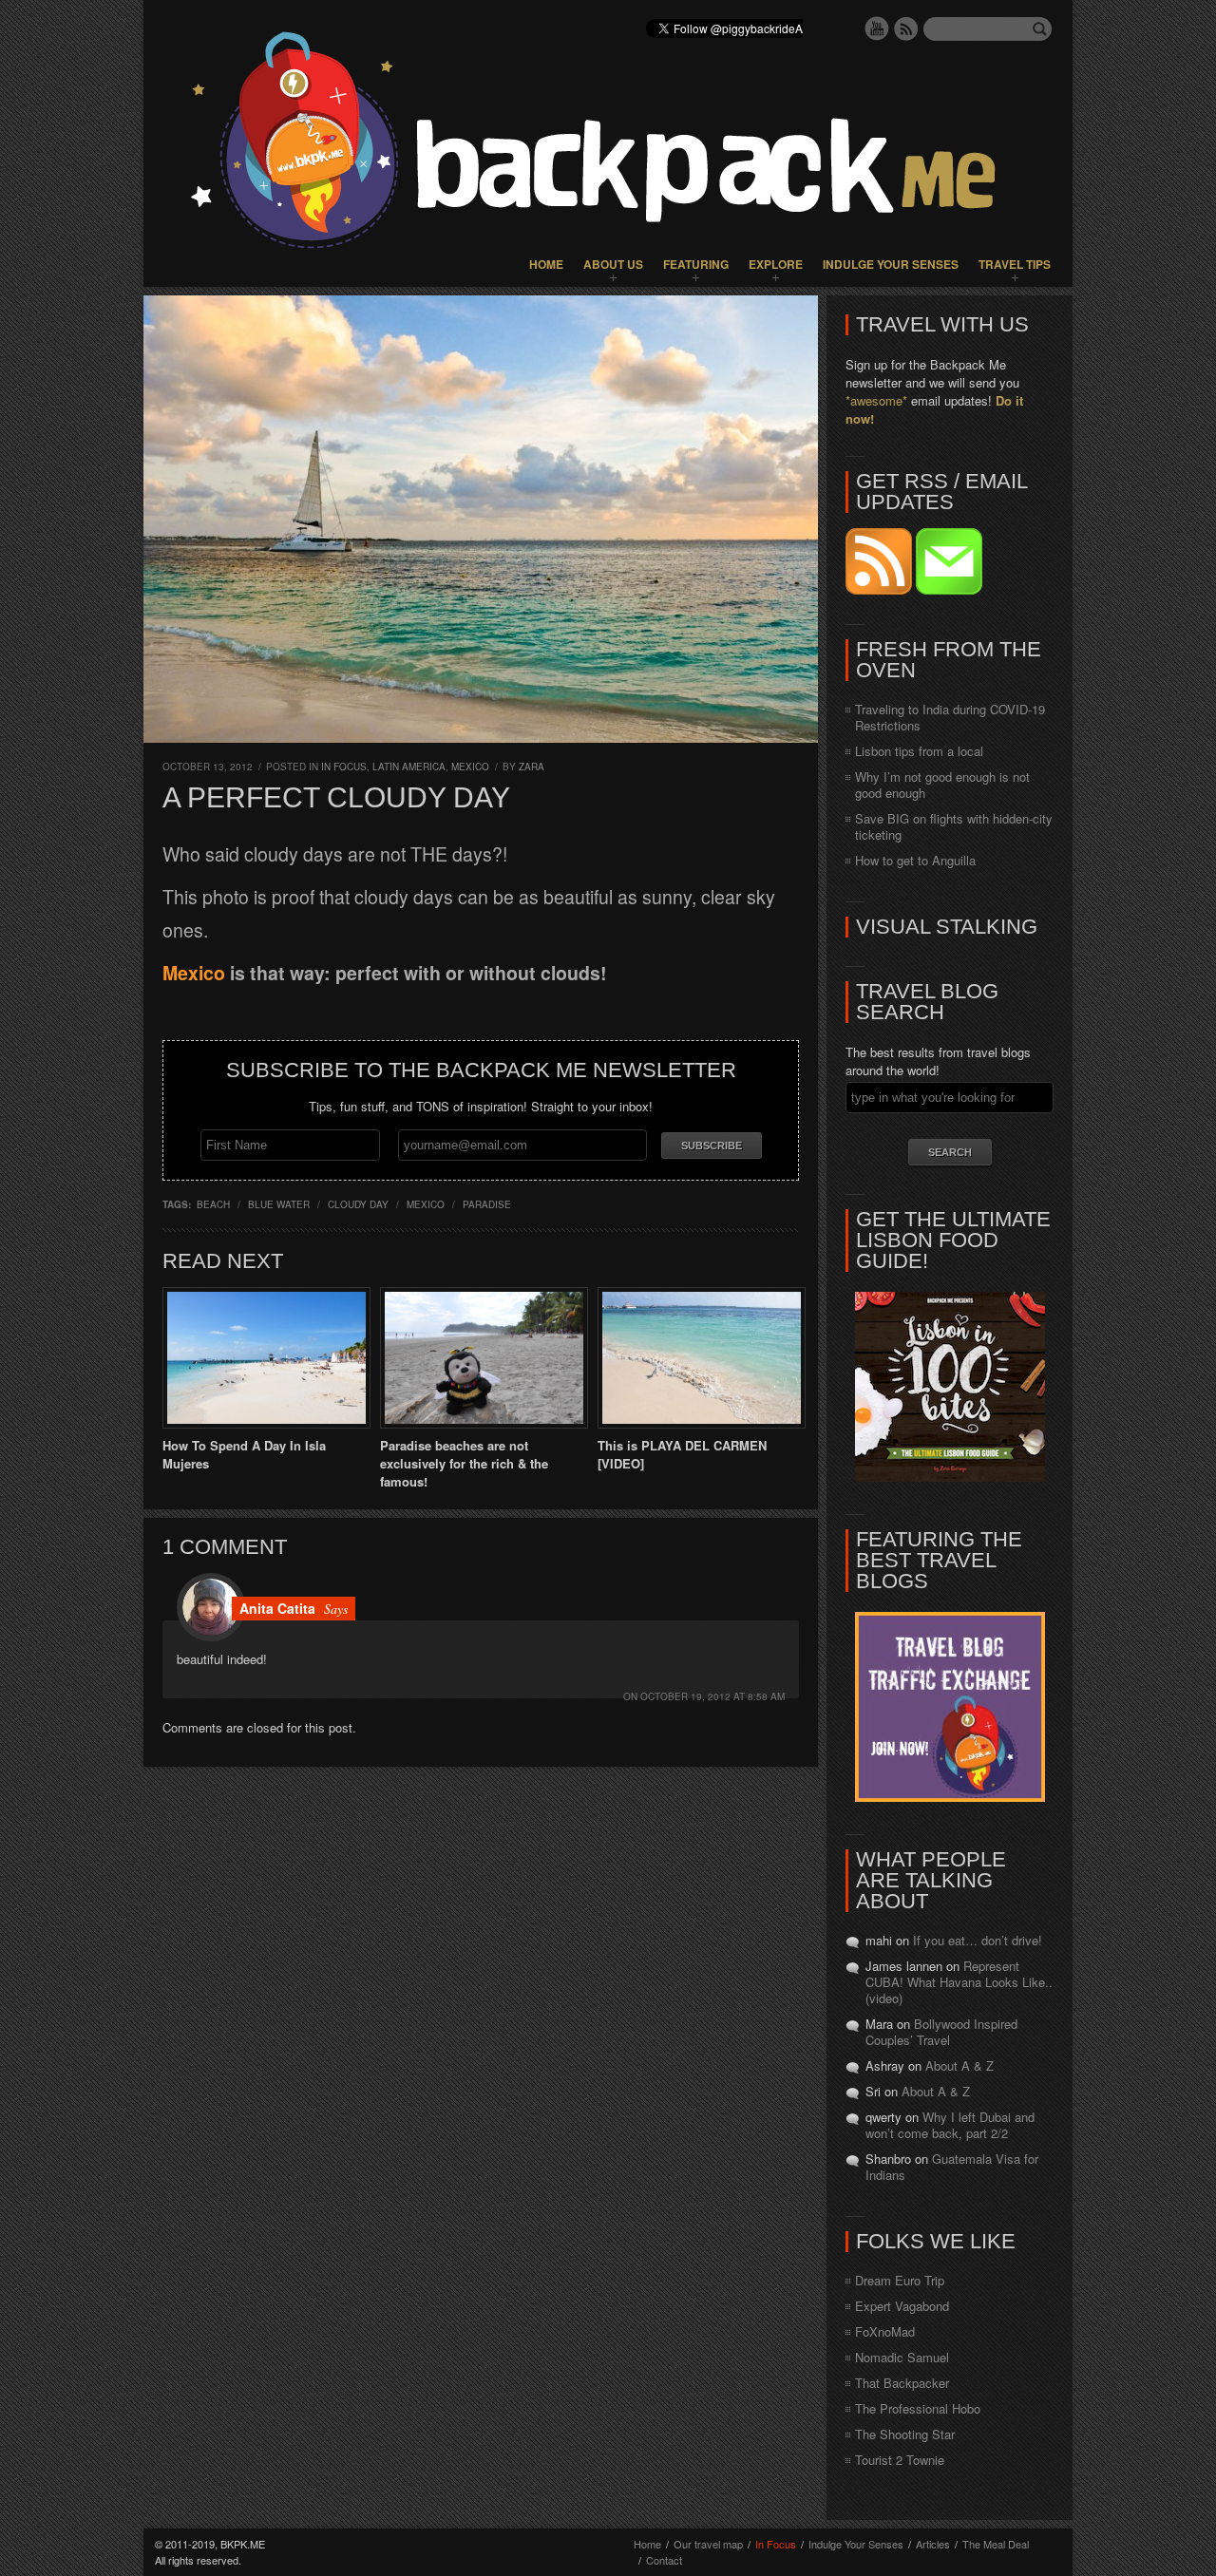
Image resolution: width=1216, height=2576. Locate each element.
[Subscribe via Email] (949, 589)
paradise (487, 1204)
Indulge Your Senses (891, 264)
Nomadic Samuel (902, 2357)
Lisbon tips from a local (919, 751)
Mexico (470, 767)
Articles (933, 2544)
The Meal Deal (996, 2544)
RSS (906, 28)
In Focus (344, 767)
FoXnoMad (885, 2331)
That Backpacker (902, 2383)
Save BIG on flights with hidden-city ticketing (954, 826)
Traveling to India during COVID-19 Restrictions (950, 717)
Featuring (696, 264)
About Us (613, 264)
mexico (426, 1204)
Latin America (409, 767)
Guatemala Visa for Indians (952, 2167)
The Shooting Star (905, 2434)
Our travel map (708, 2544)
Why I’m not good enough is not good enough (942, 785)
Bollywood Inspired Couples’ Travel (941, 2032)
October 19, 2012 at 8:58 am (712, 1696)
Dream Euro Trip (900, 2280)
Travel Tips (1015, 264)
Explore (776, 264)
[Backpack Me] (608, 143)
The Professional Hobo (918, 2408)
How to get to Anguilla (915, 860)
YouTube (877, 28)
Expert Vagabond (902, 2306)
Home (546, 264)
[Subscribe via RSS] (881, 589)
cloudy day (358, 1204)
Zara (532, 767)
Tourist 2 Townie (900, 2460)
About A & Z (959, 2065)
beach (213, 1204)
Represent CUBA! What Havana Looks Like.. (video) (959, 1982)
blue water (279, 1204)
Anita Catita (277, 1608)
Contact (664, 2560)
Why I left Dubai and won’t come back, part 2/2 (950, 2125)
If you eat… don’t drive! (978, 1940)
